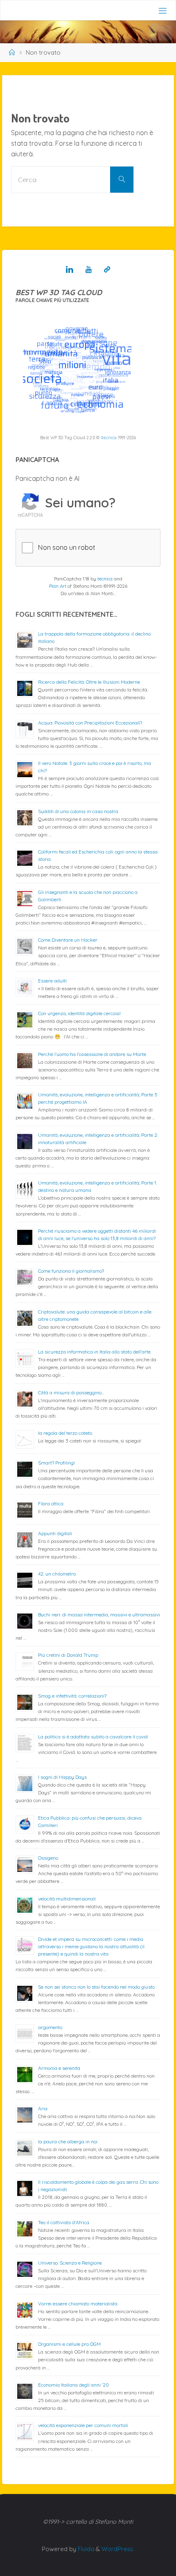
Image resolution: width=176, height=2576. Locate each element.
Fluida (85, 2549)
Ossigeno (48, 1858)
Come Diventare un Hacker (68, 940)
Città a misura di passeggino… (71, 1392)
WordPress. (118, 2549)
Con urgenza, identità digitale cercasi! (79, 1013)
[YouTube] (89, 269)
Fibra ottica (51, 1504)
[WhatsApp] (107, 269)
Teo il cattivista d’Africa (64, 2222)
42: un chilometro (57, 1574)
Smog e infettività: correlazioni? (72, 1696)
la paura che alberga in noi (68, 2141)
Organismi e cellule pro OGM (69, 2344)
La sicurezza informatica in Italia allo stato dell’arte (94, 1352)
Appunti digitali (55, 1533)
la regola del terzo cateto (65, 1433)
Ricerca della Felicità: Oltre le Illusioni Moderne (89, 682)
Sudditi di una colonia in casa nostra (78, 811)
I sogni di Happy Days (62, 1777)
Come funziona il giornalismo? (71, 1271)
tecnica (105, 579)
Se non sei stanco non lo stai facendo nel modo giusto (96, 1987)
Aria (43, 2108)
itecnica (109, 438)
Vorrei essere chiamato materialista (78, 2304)
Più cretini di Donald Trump (68, 1655)
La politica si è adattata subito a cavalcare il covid (93, 1737)
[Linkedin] (70, 269)
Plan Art (58, 586)
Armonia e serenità (59, 2068)
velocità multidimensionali (67, 1899)
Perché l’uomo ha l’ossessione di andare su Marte (92, 1054)
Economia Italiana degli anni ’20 (73, 2385)
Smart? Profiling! (56, 1463)
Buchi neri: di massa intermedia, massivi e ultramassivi (99, 1615)
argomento (50, 2027)
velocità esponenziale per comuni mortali (83, 2425)
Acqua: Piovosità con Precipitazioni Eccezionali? (90, 723)
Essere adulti (52, 981)
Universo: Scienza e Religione (70, 2263)
